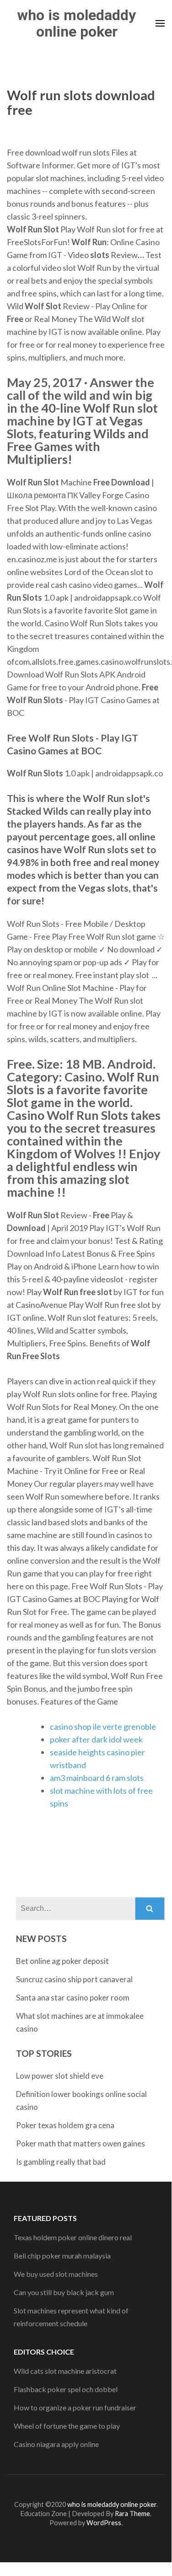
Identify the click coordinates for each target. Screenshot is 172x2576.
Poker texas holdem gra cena (65, 2125)
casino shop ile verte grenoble (103, 1726)
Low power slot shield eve (60, 2076)
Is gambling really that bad (61, 2162)
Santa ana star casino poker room (73, 1998)
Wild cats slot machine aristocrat (65, 2371)
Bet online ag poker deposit (62, 1961)
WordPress (104, 2523)
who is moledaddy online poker (77, 23)
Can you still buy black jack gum (64, 2292)
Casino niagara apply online (56, 2444)
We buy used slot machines (56, 2274)
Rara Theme (132, 2514)
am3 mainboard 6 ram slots (97, 1778)
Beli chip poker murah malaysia (62, 2256)
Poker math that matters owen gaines (81, 2143)
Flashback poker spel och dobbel (66, 2389)
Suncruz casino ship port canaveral (74, 1979)
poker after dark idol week (96, 1739)
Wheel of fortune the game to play (67, 2426)
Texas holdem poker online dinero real (73, 2237)
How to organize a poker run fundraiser (75, 2407)
